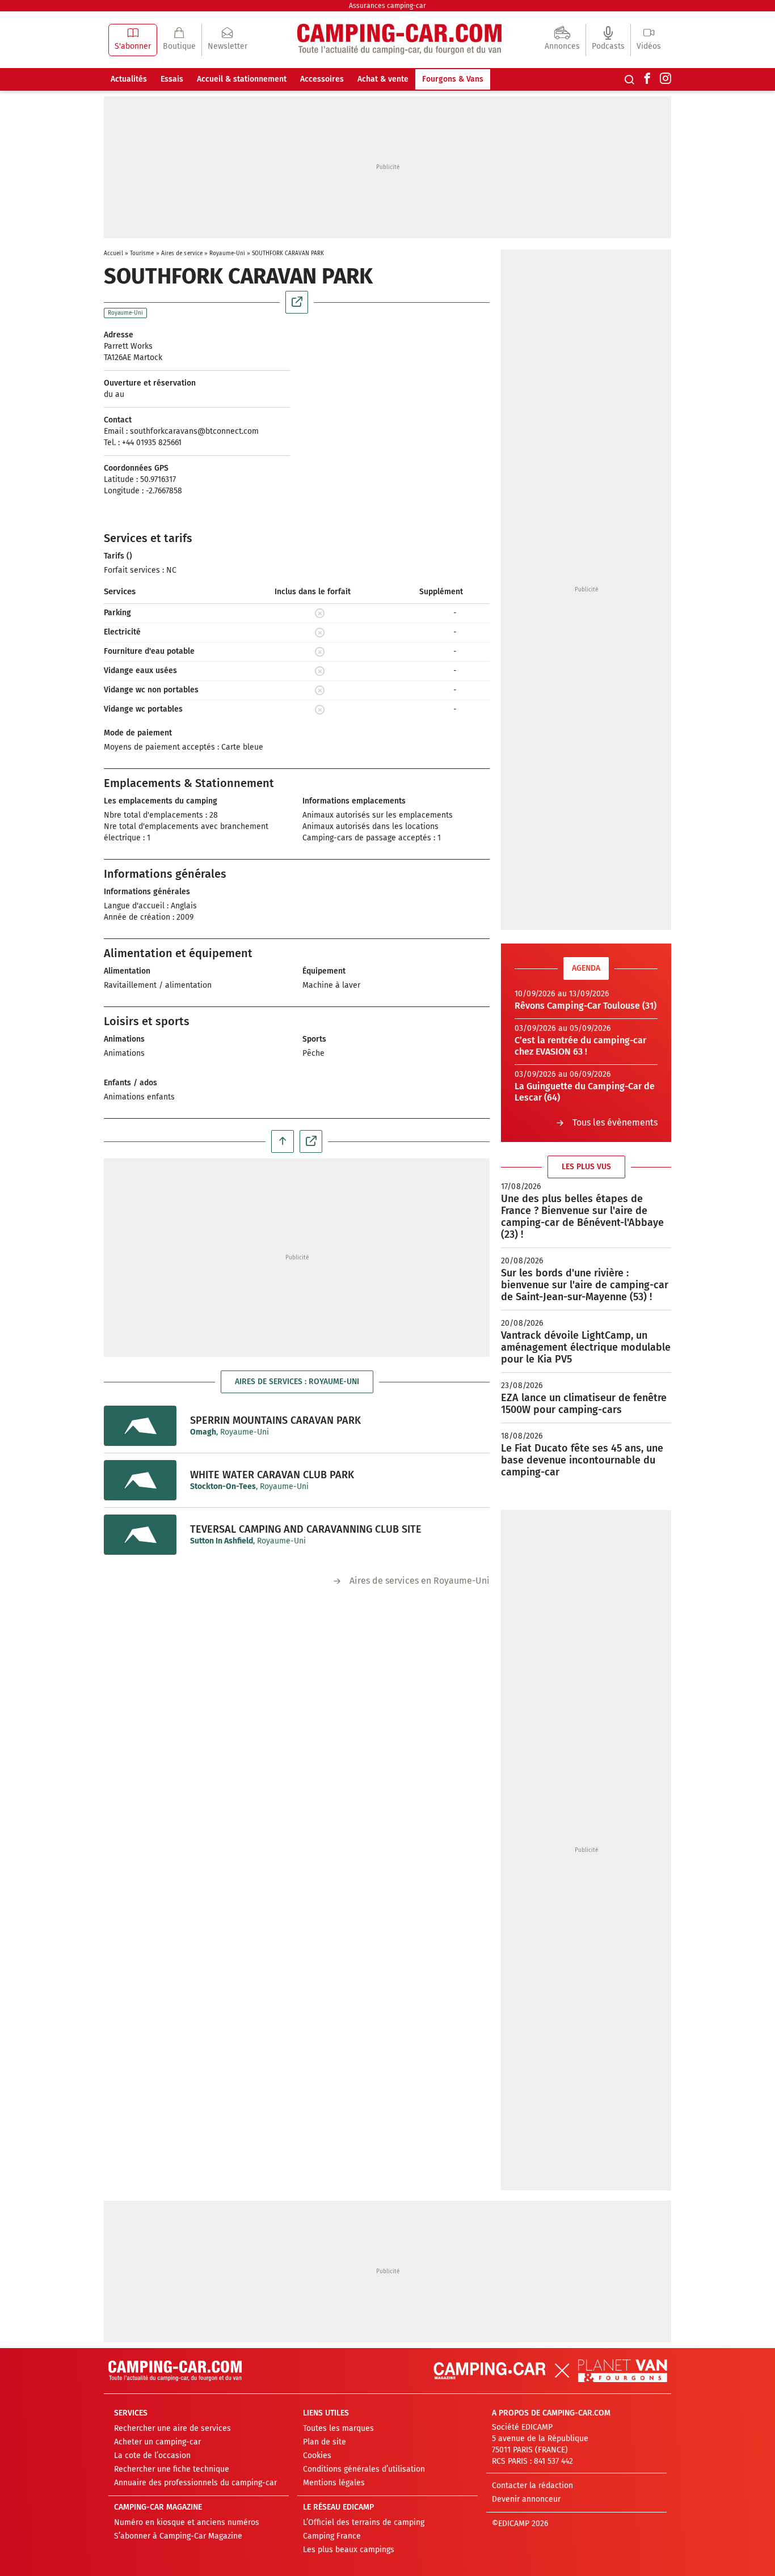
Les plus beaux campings (349, 2550)
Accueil (113, 253)
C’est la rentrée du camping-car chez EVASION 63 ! (580, 1046)
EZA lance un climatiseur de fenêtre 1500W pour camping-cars (584, 1404)
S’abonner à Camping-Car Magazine (178, 2536)
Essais (172, 79)
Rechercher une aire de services (172, 2428)
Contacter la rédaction (532, 2486)
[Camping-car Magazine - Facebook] (647, 79)
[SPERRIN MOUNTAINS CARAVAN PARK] (140, 1426)
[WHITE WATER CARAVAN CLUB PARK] (140, 1480)
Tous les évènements (615, 1122)
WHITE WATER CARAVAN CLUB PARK (272, 1475)
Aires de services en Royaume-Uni (420, 1581)
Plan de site (325, 2442)
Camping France (332, 2536)
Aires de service (182, 253)
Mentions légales (334, 2483)
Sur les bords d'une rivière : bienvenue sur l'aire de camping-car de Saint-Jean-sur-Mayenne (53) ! (585, 1285)
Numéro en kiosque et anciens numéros (187, 2522)
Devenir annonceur (526, 2499)
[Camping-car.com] (399, 40)
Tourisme (142, 253)
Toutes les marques (338, 2428)
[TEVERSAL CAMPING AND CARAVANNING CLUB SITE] (140, 1535)
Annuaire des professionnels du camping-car (195, 2483)
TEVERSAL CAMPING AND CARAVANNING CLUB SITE (306, 1529)
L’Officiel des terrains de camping (364, 2522)
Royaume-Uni (227, 253)
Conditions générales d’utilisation (364, 2469)
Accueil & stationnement (242, 79)
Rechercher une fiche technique (172, 2469)
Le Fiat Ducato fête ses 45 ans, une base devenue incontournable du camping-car (582, 1460)
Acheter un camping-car (157, 2442)
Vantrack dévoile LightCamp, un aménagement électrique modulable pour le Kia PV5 (586, 1347)
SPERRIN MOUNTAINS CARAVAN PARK (275, 1420)
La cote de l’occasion (152, 2456)
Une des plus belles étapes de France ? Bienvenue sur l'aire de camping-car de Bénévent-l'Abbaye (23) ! (582, 1217)
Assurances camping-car (387, 6)
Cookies (317, 2456)
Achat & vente (383, 79)
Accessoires (322, 79)
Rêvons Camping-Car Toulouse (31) (586, 1006)
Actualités (129, 79)
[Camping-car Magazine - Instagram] (666, 79)
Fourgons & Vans (453, 79)
